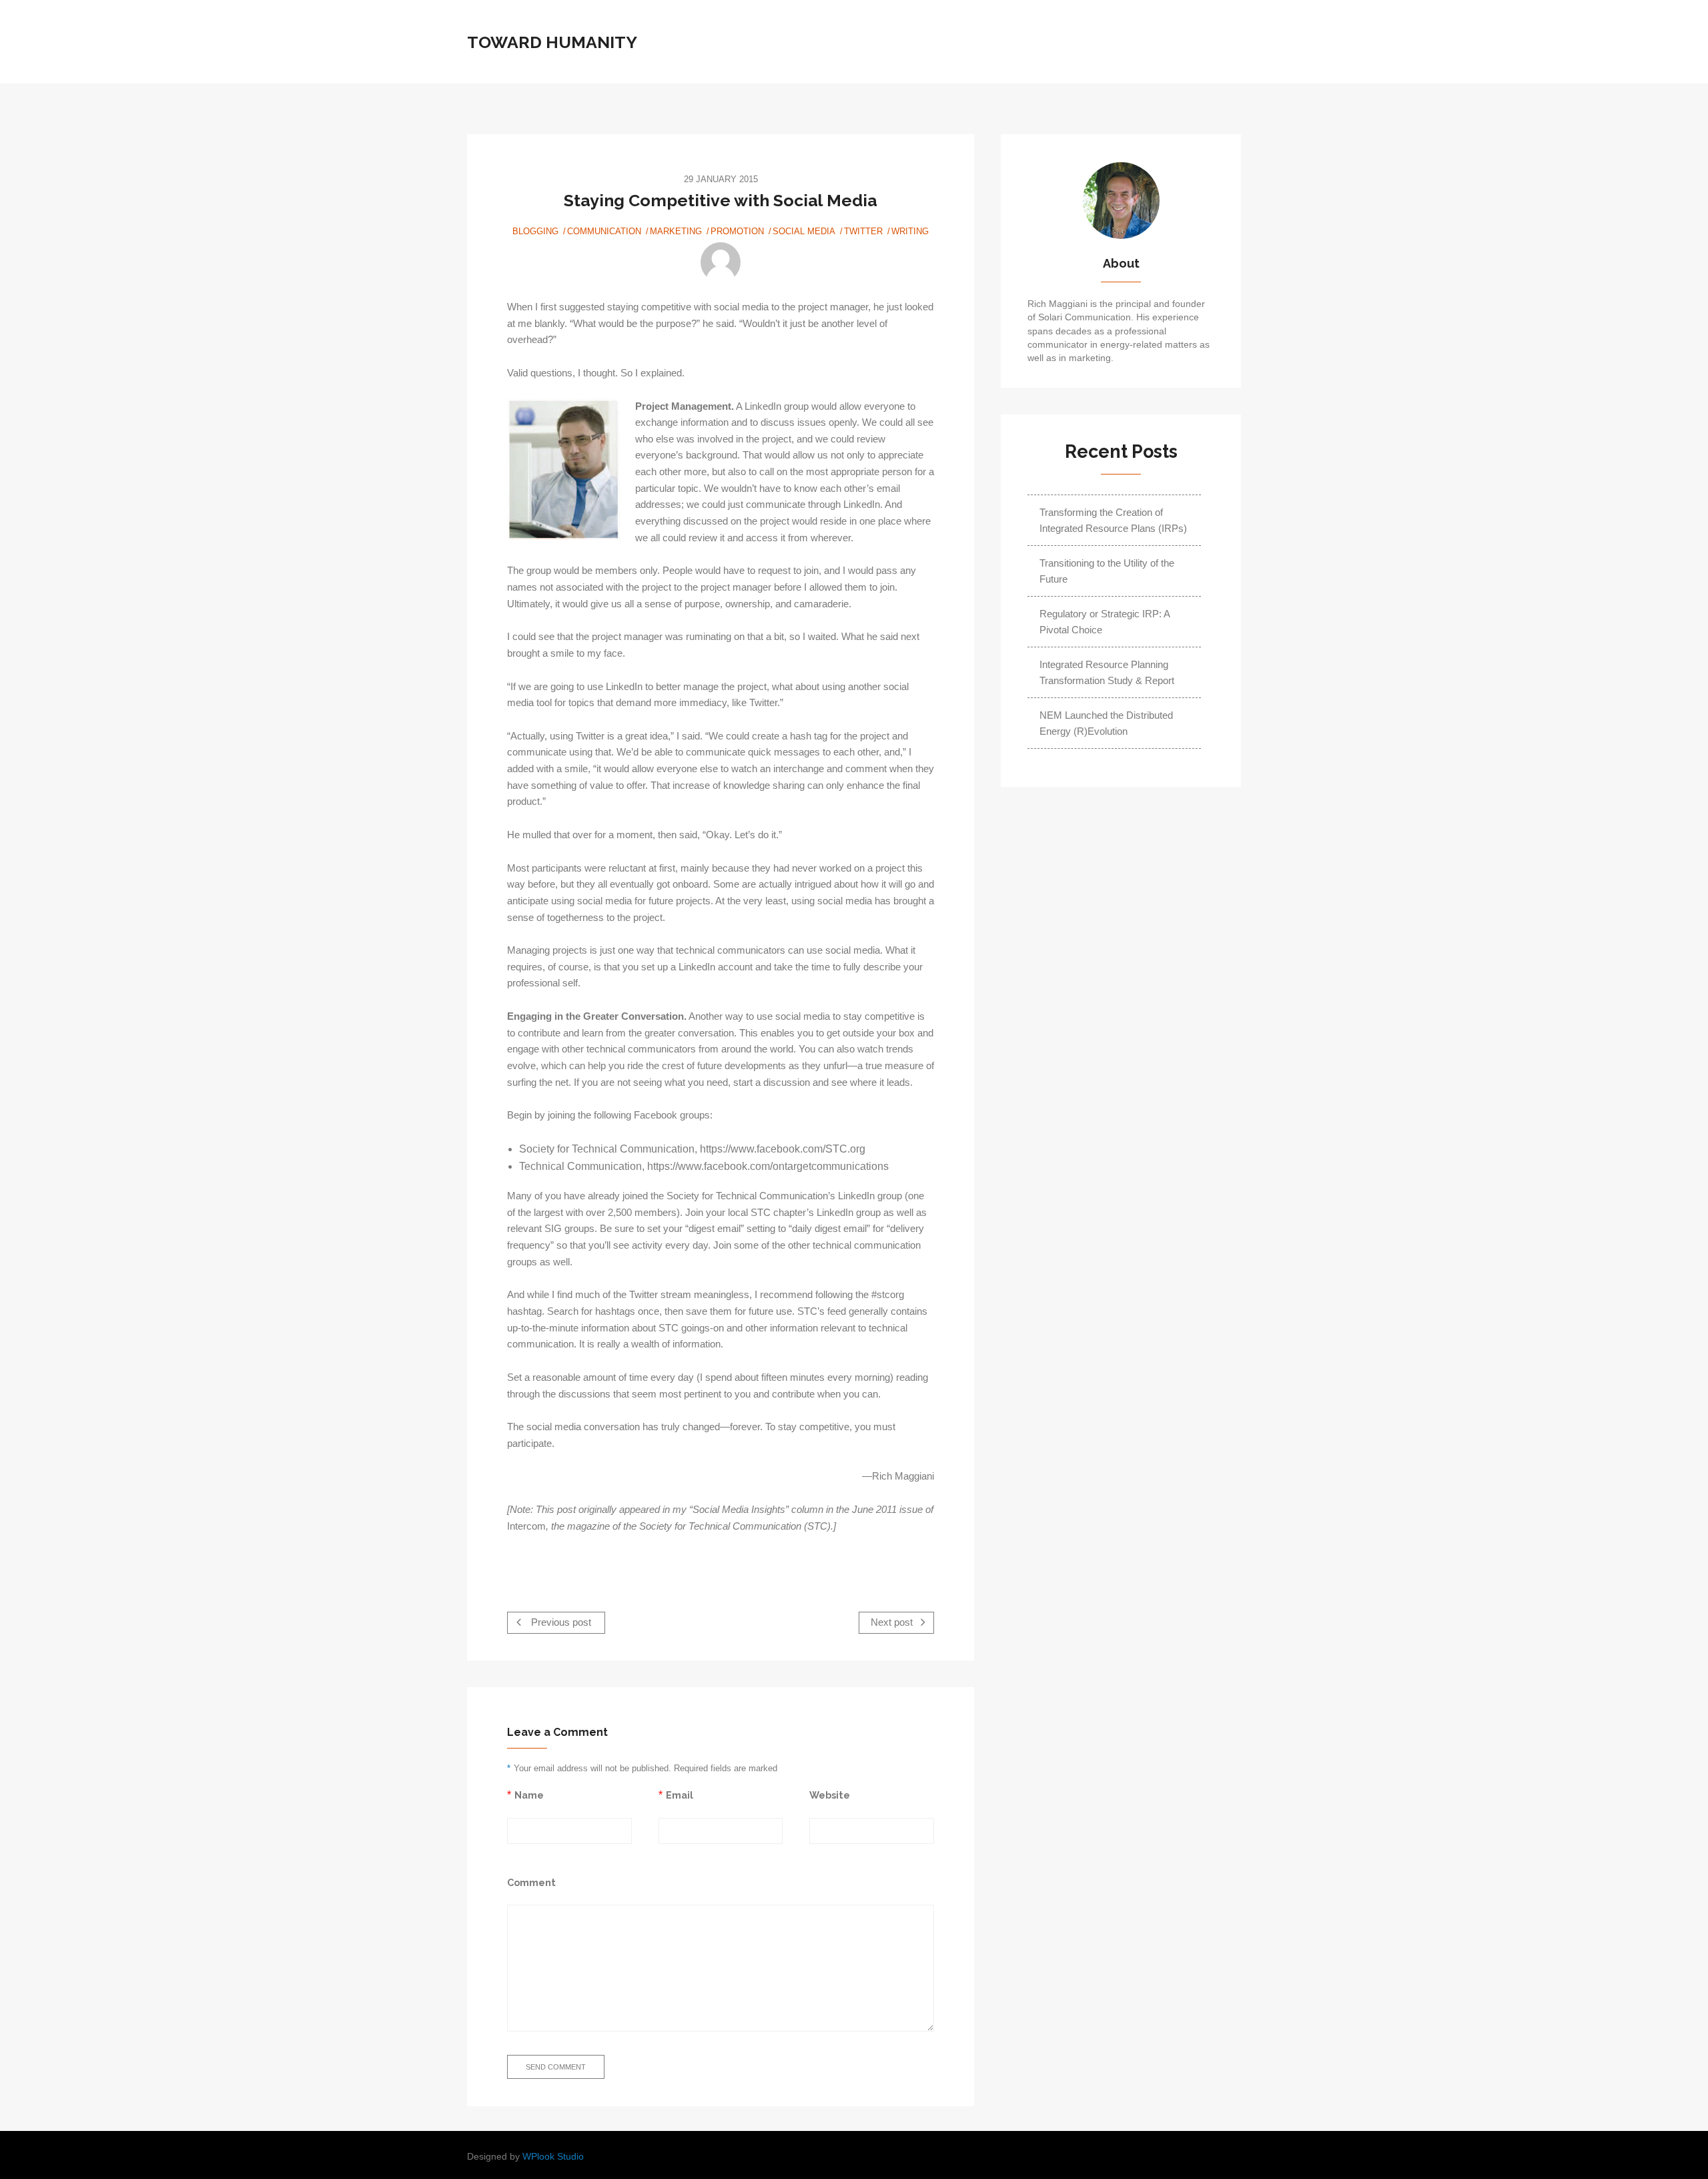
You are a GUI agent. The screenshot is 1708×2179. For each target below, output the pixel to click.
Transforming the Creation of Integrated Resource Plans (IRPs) (1113, 520)
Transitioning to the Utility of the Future (1107, 571)
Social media (804, 231)
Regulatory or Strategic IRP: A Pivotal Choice (1105, 622)
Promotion (737, 231)
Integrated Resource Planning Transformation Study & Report (1107, 672)
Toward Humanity (552, 42)
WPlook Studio (553, 2157)
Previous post (560, 1623)
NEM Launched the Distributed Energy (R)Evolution (1106, 723)
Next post (893, 1623)
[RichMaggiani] (721, 262)
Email (680, 1795)
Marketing (676, 231)
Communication (604, 231)
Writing (910, 231)
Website (830, 1795)
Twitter (863, 231)
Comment (531, 1882)
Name (529, 1795)
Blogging (535, 231)
